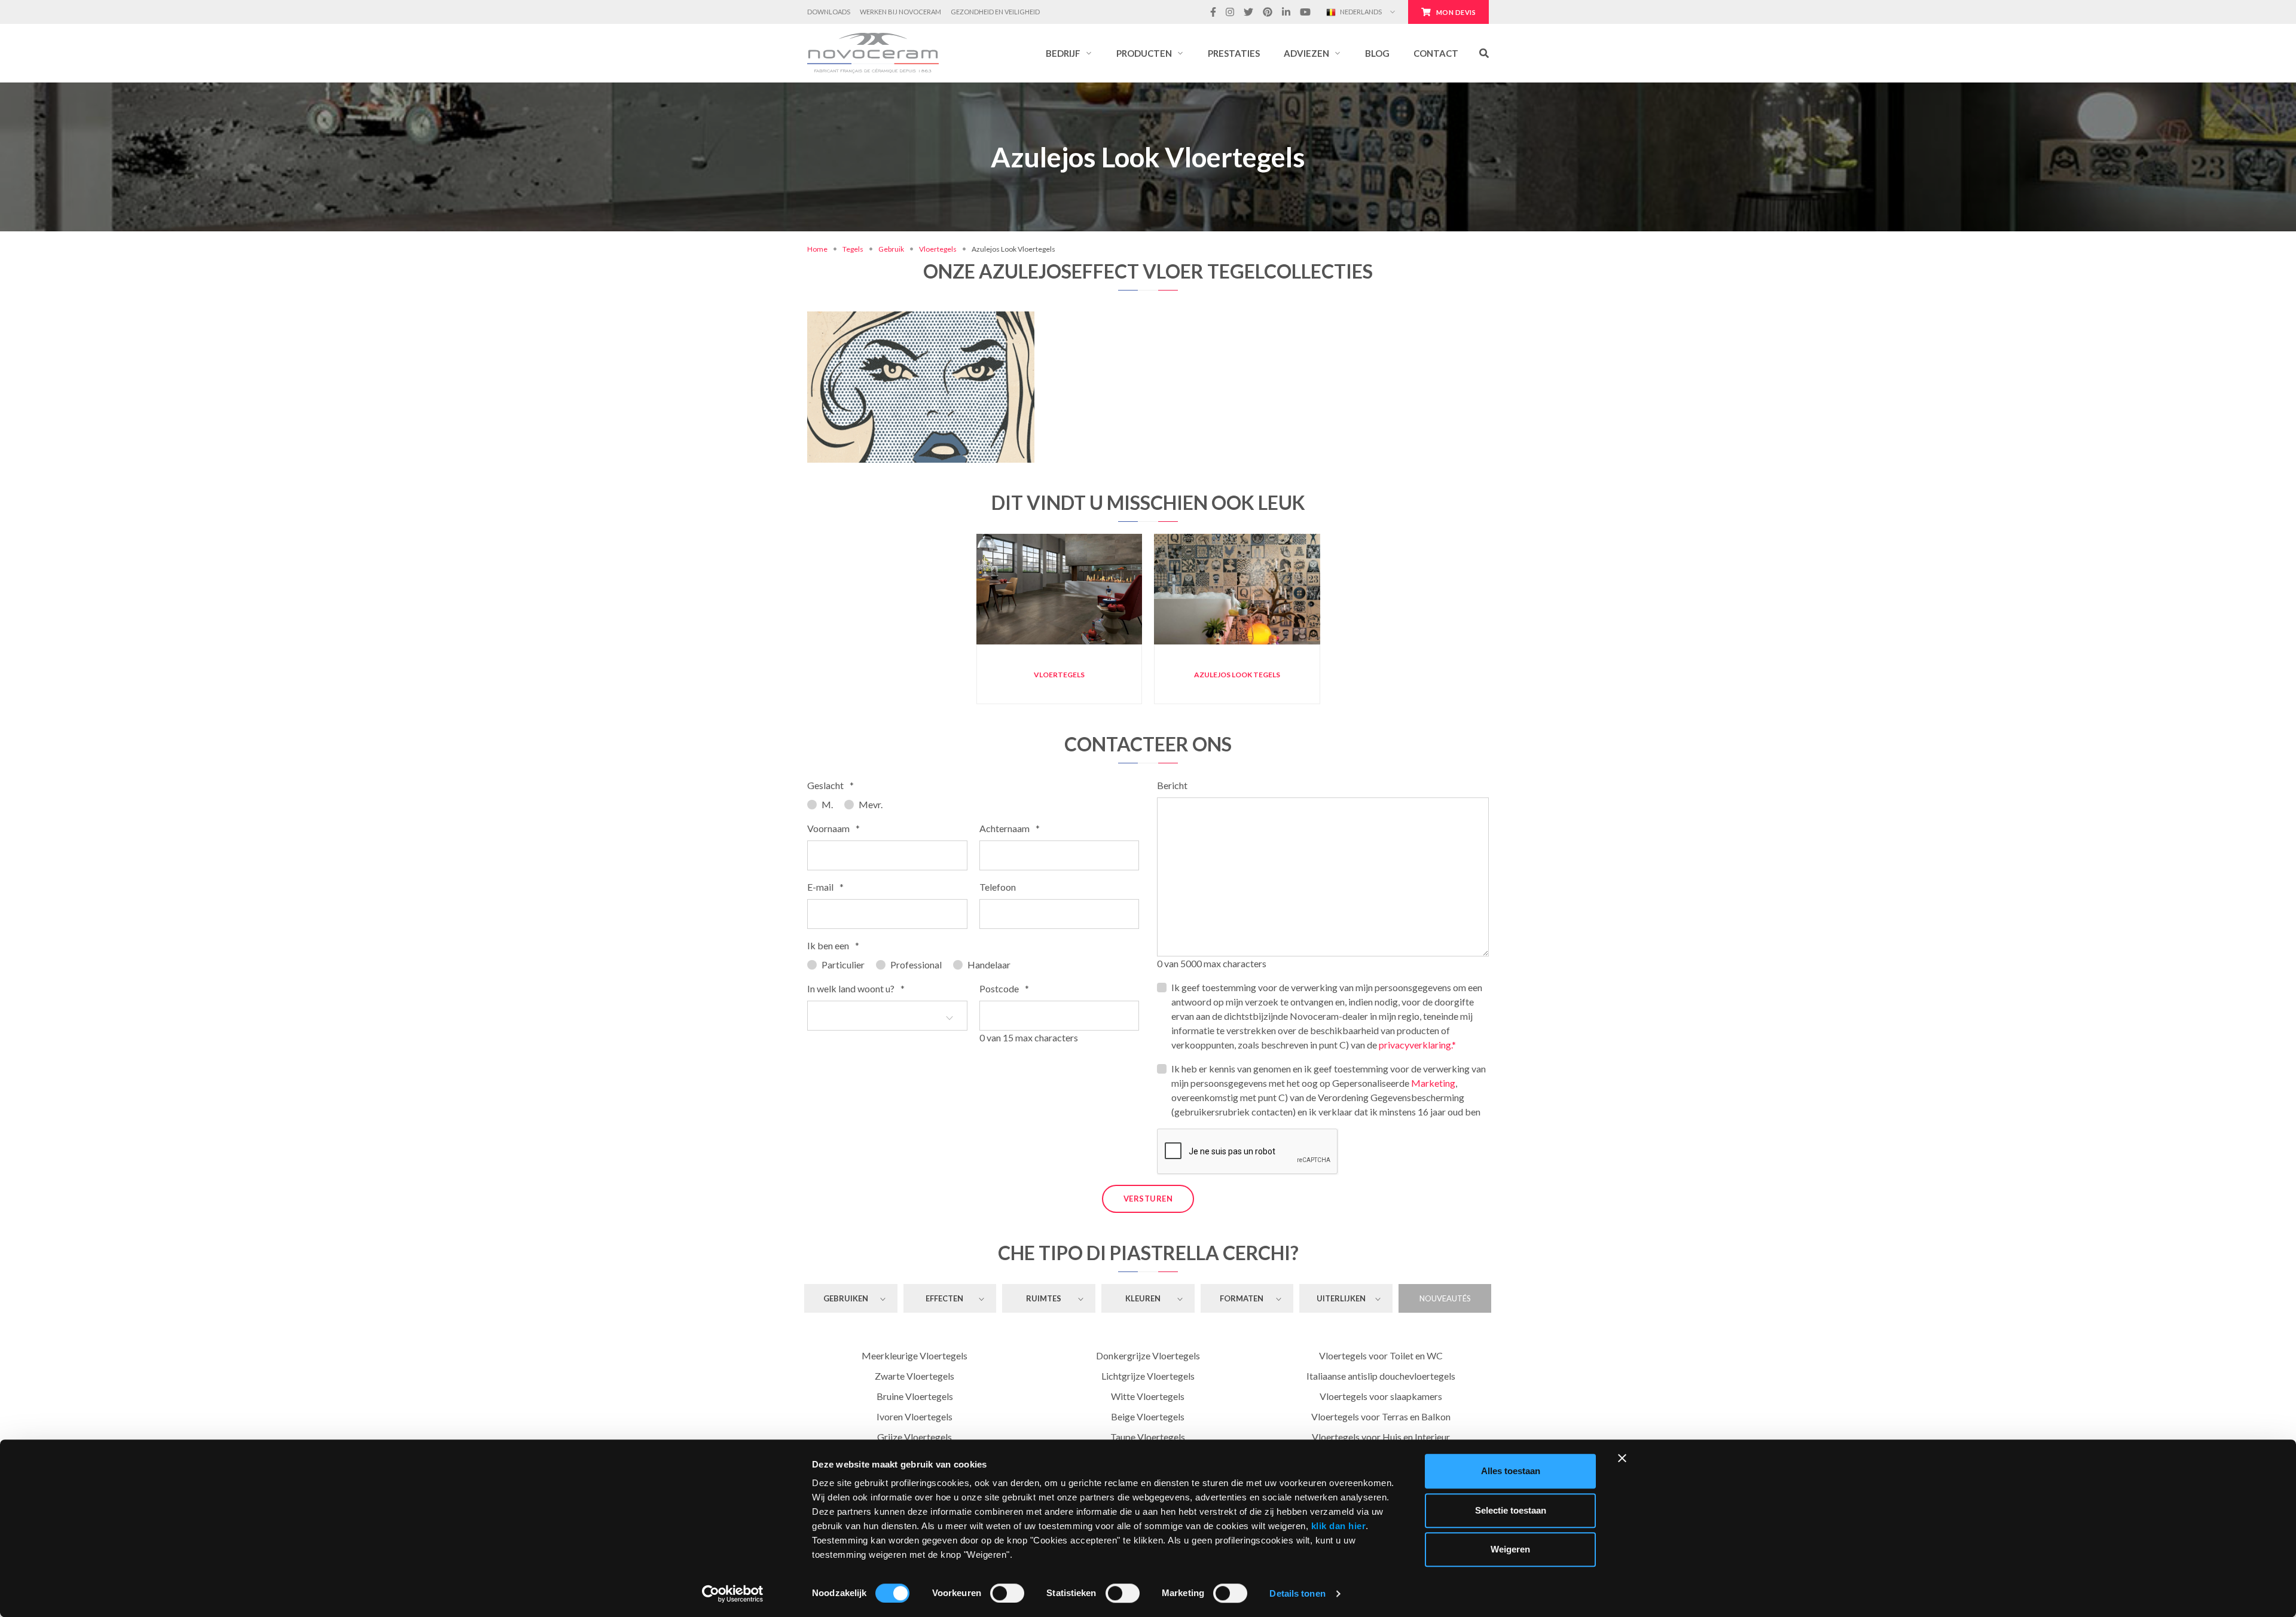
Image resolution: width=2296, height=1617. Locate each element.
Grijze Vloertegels (915, 1437)
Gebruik (891, 249)
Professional (916, 965)
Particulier (843, 965)
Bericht (1172, 785)
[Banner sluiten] (1622, 1458)
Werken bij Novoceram (900, 12)
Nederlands (1360, 12)
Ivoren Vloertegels (915, 1416)
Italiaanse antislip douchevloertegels (1381, 1376)
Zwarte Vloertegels (915, 1376)
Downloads (829, 12)
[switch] (1007, 1593)
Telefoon (998, 887)
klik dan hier (1339, 1526)
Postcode (1004, 988)
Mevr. (871, 804)
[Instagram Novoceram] (1230, 12)
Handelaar (989, 965)
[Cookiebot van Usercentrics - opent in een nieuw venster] (733, 1594)
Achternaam (1010, 828)
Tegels (853, 249)
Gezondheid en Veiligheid (995, 12)
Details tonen (1297, 1593)
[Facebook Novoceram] (1213, 12)
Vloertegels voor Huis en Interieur (1381, 1437)
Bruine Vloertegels (915, 1396)
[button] (1069, 53)
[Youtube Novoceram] (1305, 12)
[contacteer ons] (958, 335)
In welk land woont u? (856, 988)
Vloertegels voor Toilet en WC (1381, 1355)
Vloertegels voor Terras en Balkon (1381, 1416)
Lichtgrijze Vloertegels (1148, 1376)
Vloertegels (938, 249)
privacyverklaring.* (1417, 1045)
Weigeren (1510, 1549)
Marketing (1433, 1083)
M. (827, 804)
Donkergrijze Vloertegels (1148, 1355)
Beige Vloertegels (1148, 1416)
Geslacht (831, 785)
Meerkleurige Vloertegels (915, 1355)
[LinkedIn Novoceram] (1286, 12)
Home (817, 249)
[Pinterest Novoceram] (1268, 12)
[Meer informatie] (920, 335)
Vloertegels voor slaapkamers (1381, 1396)
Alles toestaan (1511, 1471)
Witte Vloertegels (1148, 1396)
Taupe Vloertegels (1148, 1437)
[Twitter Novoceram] (1248, 12)
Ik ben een (833, 945)
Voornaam (833, 828)
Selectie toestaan (1511, 1510)
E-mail (825, 887)
